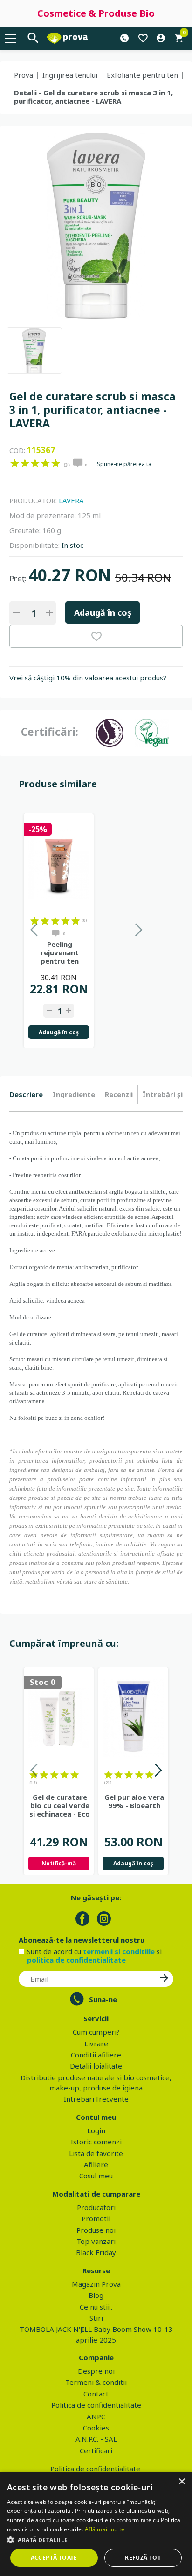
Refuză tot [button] (143, 2558)
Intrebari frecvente (96, 2099)
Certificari (96, 2450)
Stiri (96, 2318)
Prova (24, 75)
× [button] (182, 2482)
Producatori (96, 2207)
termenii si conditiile (119, 1951)
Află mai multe (105, 2529)
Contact (96, 2394)
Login (96, 2130)
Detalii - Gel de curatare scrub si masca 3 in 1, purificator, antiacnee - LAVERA (93, 97)
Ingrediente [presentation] (74, 1094)
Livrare (96, 2043)
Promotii (96, 2218)
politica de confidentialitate (76, 1960)
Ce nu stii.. (96, 2307)
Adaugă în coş (103, 612)
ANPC (96, 2416)
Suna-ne (103, 1999)
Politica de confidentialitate (96, 2405)
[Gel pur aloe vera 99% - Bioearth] (133, 1718)
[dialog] (96, 2524)
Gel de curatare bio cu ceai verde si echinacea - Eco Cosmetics (60, 1805)
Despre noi (96, 2371)
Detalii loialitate (96, 2066)
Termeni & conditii (96, 2382)
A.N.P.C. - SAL (96, 2439)
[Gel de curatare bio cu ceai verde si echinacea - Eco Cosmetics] (59, 1718)
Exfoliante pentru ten (142, 75)
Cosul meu (96, 2176)
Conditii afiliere (96, 2055)
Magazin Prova (96, 2284)
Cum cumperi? (96, 2032)
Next (158, 1772)
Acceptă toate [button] (54, 2558)
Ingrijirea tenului (70, 75)
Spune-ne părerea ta (124, 464)
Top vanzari (96, 2241)
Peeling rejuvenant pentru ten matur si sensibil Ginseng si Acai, (60, 952)
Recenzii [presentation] (119, 1094)
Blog (96, 2295)
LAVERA (71, 500)
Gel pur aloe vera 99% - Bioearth (134, 1801)
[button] (96, 2540)
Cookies (96, 2428)
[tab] (29, 1095)
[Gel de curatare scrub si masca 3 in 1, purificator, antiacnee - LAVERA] (34, 351)
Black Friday (96, 2252)
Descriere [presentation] (26, 1094)
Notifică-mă (59, 1863)
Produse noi (96, 2230)
